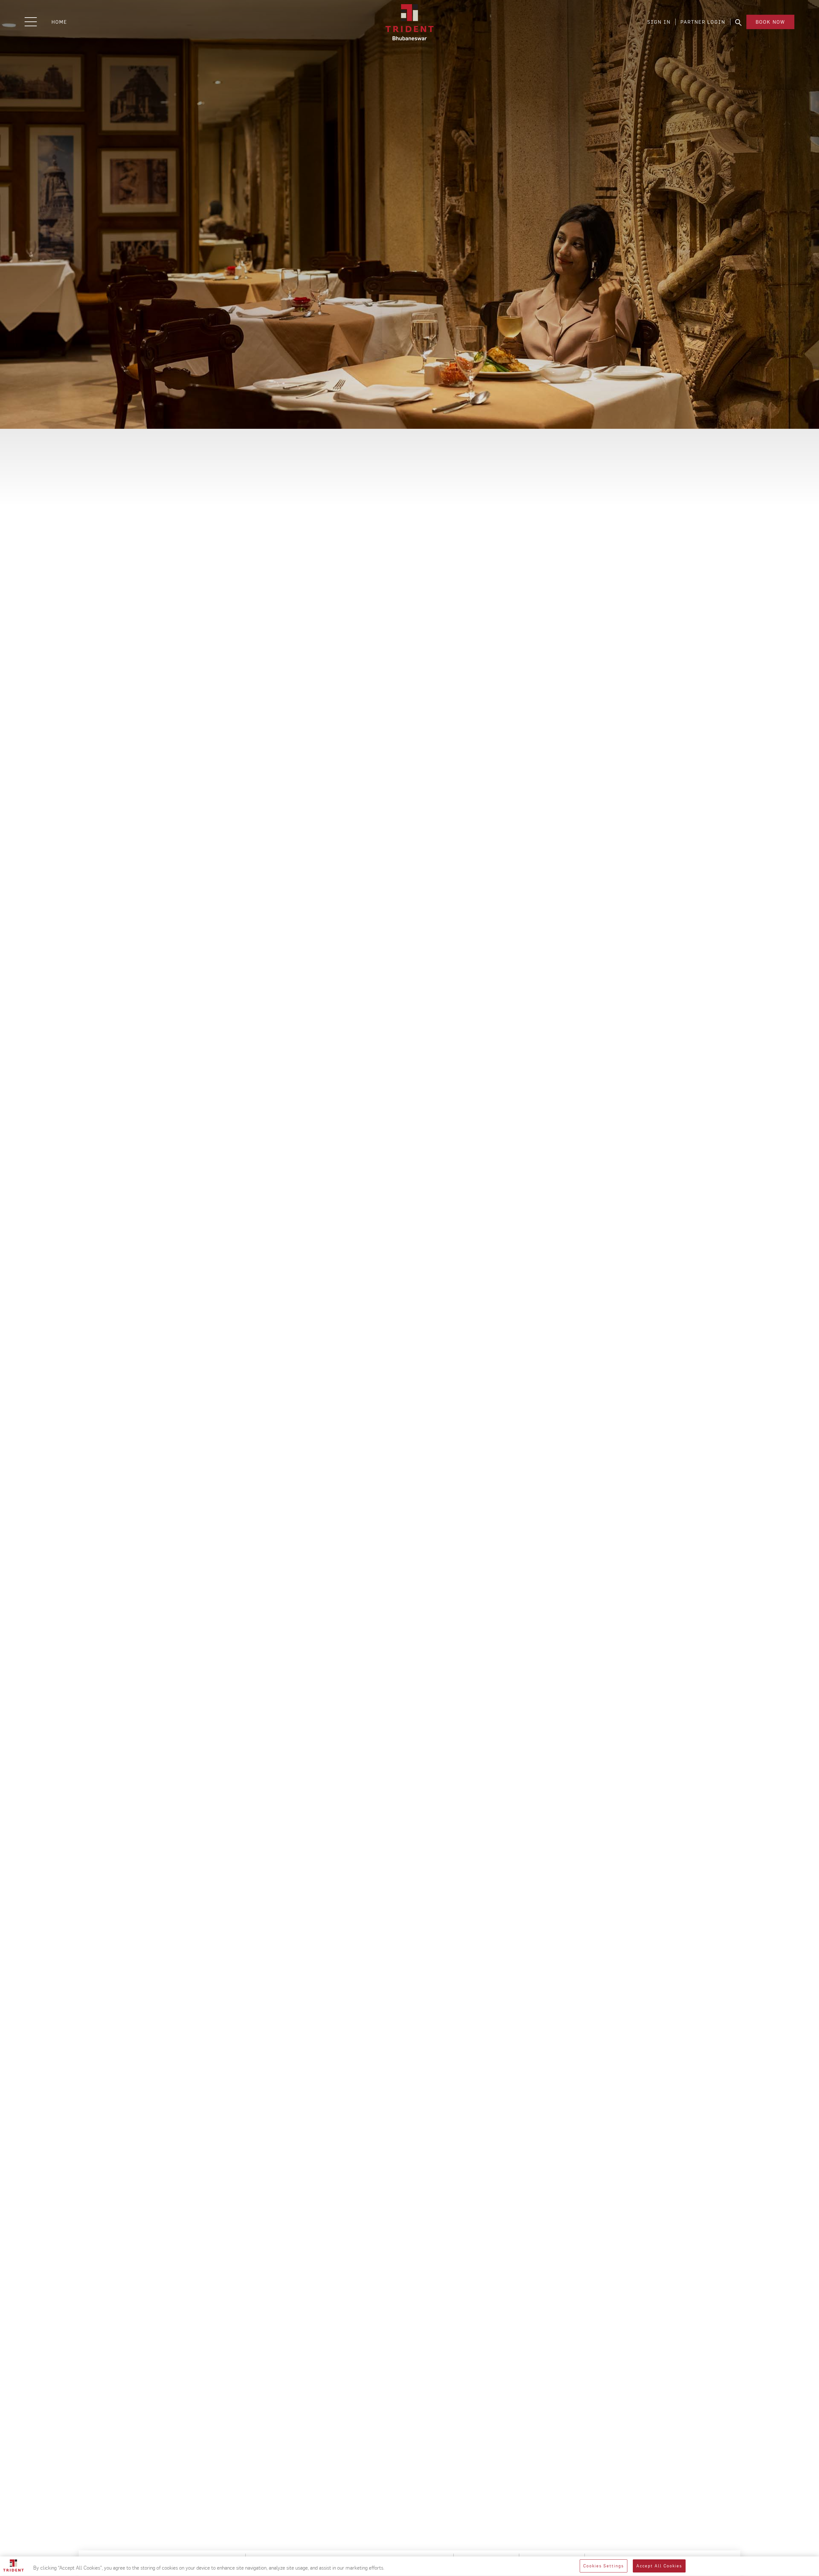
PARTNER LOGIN (703, 22)
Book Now (770, 22)
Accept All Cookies (659, 2566)
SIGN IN (659, 22)
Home (59, 22)
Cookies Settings (604, 2566)
